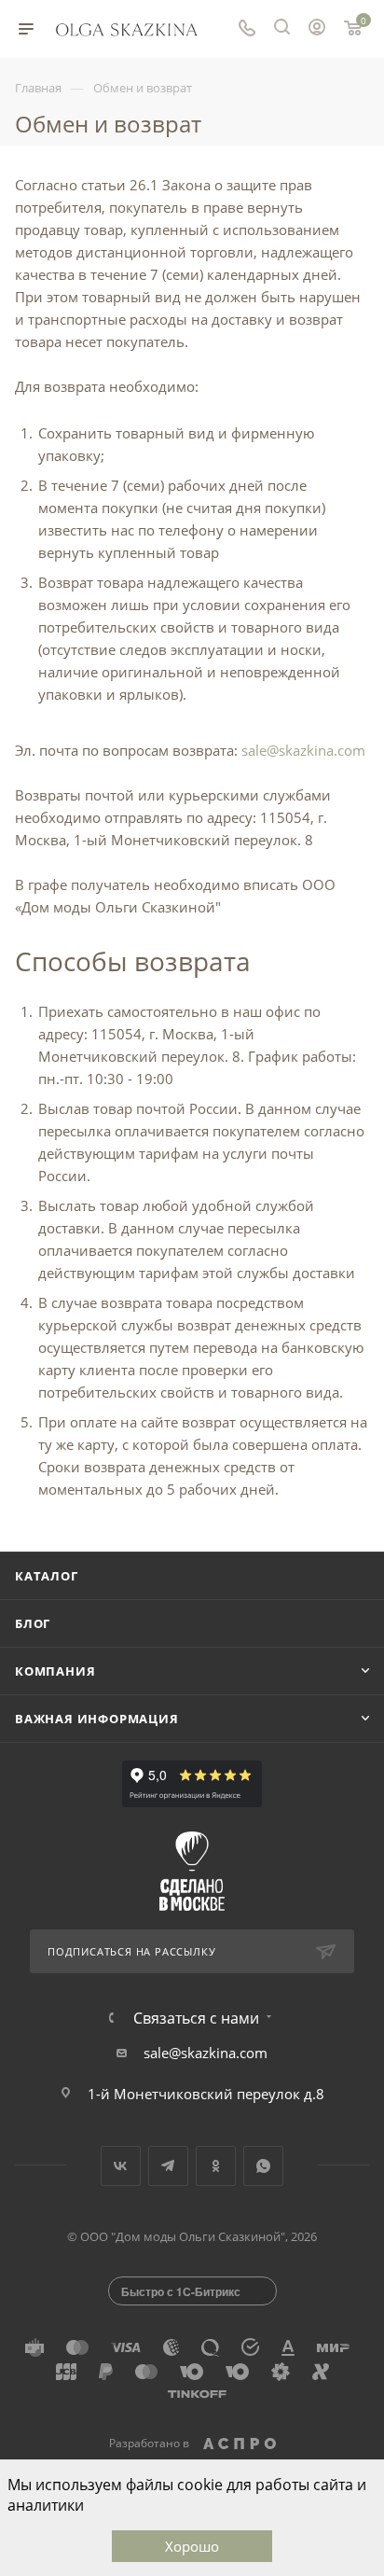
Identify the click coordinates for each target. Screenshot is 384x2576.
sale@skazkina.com (303, 750)
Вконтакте (121, 2166)
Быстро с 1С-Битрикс (181, 2291)
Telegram (168, 2166)
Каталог (47, 1576)
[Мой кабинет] (317, 29)
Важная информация (97, 1719)
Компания (55, 1671)
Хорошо (192, 2546)
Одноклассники (216, 2166)
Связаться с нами (196, 2018)
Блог (33, 1623)
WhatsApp (263, 2166)
